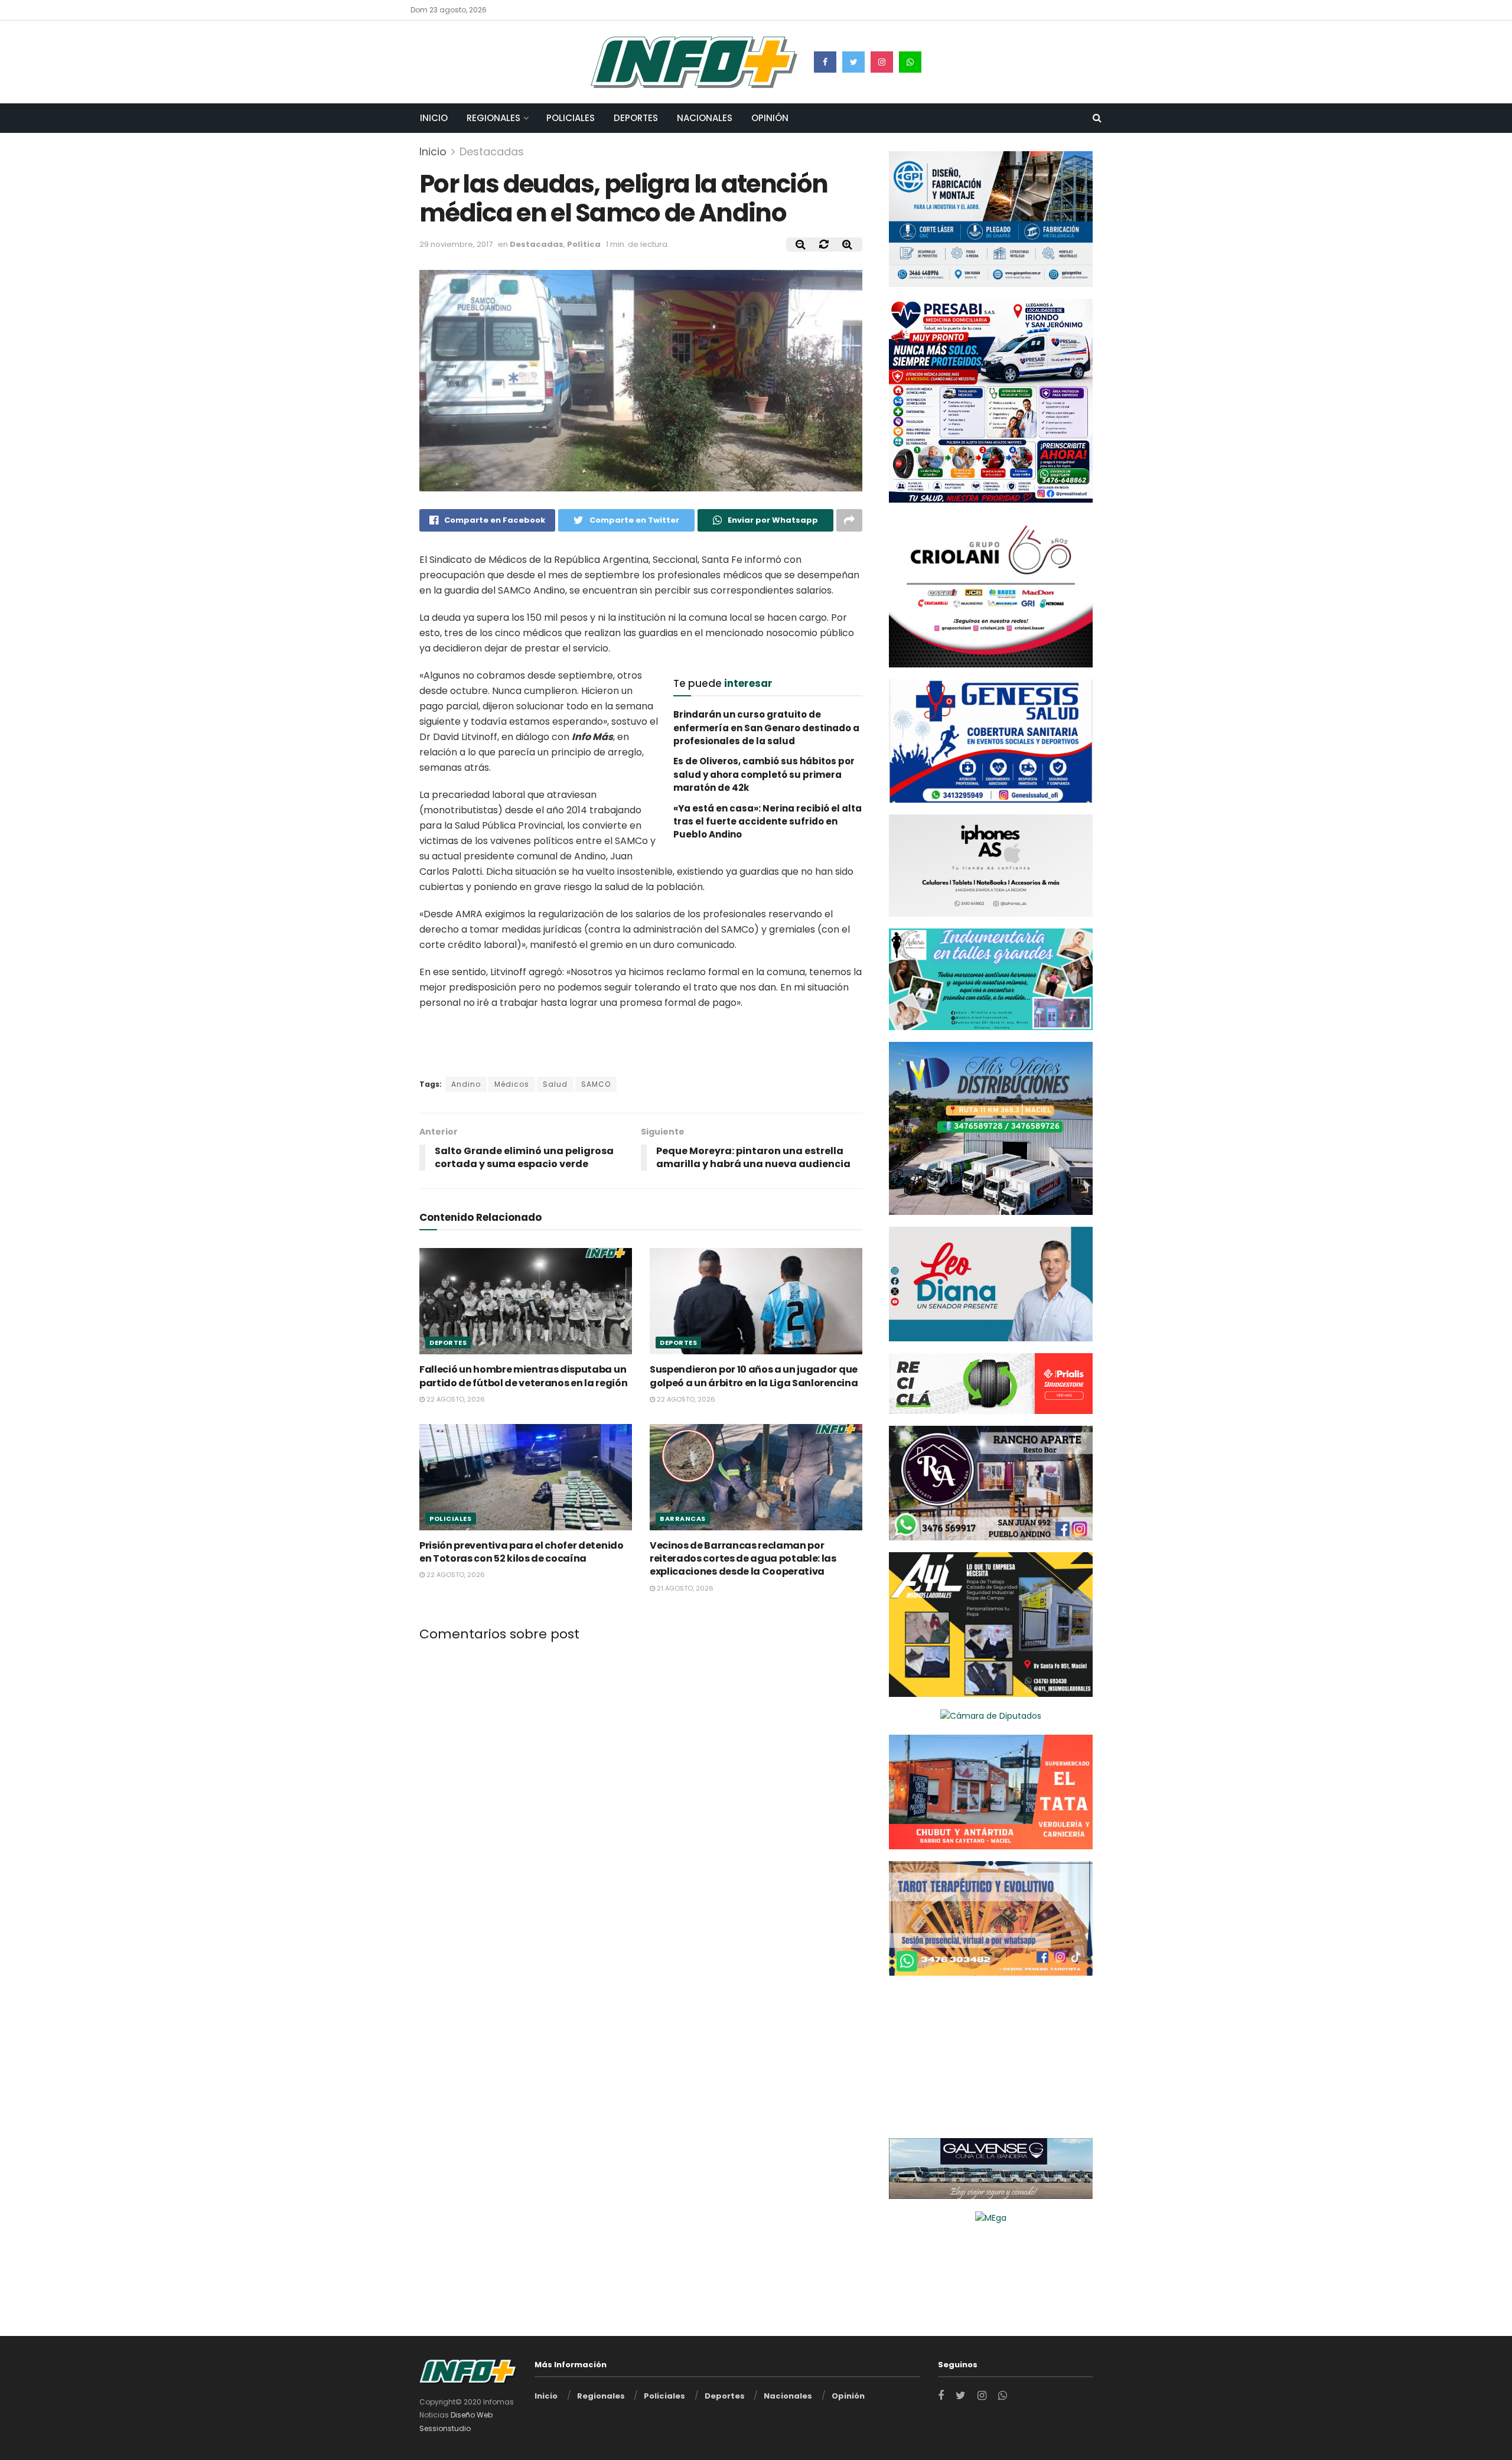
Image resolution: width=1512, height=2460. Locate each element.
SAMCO (596, 1084)
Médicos (512, 1084)
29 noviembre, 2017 (456, 244)
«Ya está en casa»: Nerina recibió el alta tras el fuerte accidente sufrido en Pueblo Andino (768, 822)
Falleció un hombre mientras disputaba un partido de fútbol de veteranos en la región (523, 1376)
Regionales (493, 118)
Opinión (770, 118)
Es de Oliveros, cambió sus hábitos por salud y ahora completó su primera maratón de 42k (764, 774)
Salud (555, 1084)
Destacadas (492, 151)
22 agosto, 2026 (455, 1399)
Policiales (571, 118)
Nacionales (705, 118)
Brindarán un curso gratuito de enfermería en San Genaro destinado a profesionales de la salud (766, 728)
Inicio (434, 118)
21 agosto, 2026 (684, 1588)
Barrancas (683, 1519)
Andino (466, 1084)
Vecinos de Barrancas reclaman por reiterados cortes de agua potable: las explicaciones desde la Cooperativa (743, 1559)
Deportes (636, 118)
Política (584, 244)
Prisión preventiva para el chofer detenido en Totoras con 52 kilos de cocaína (522, 1552)
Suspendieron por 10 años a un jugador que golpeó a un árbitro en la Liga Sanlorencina (754, 1376)
